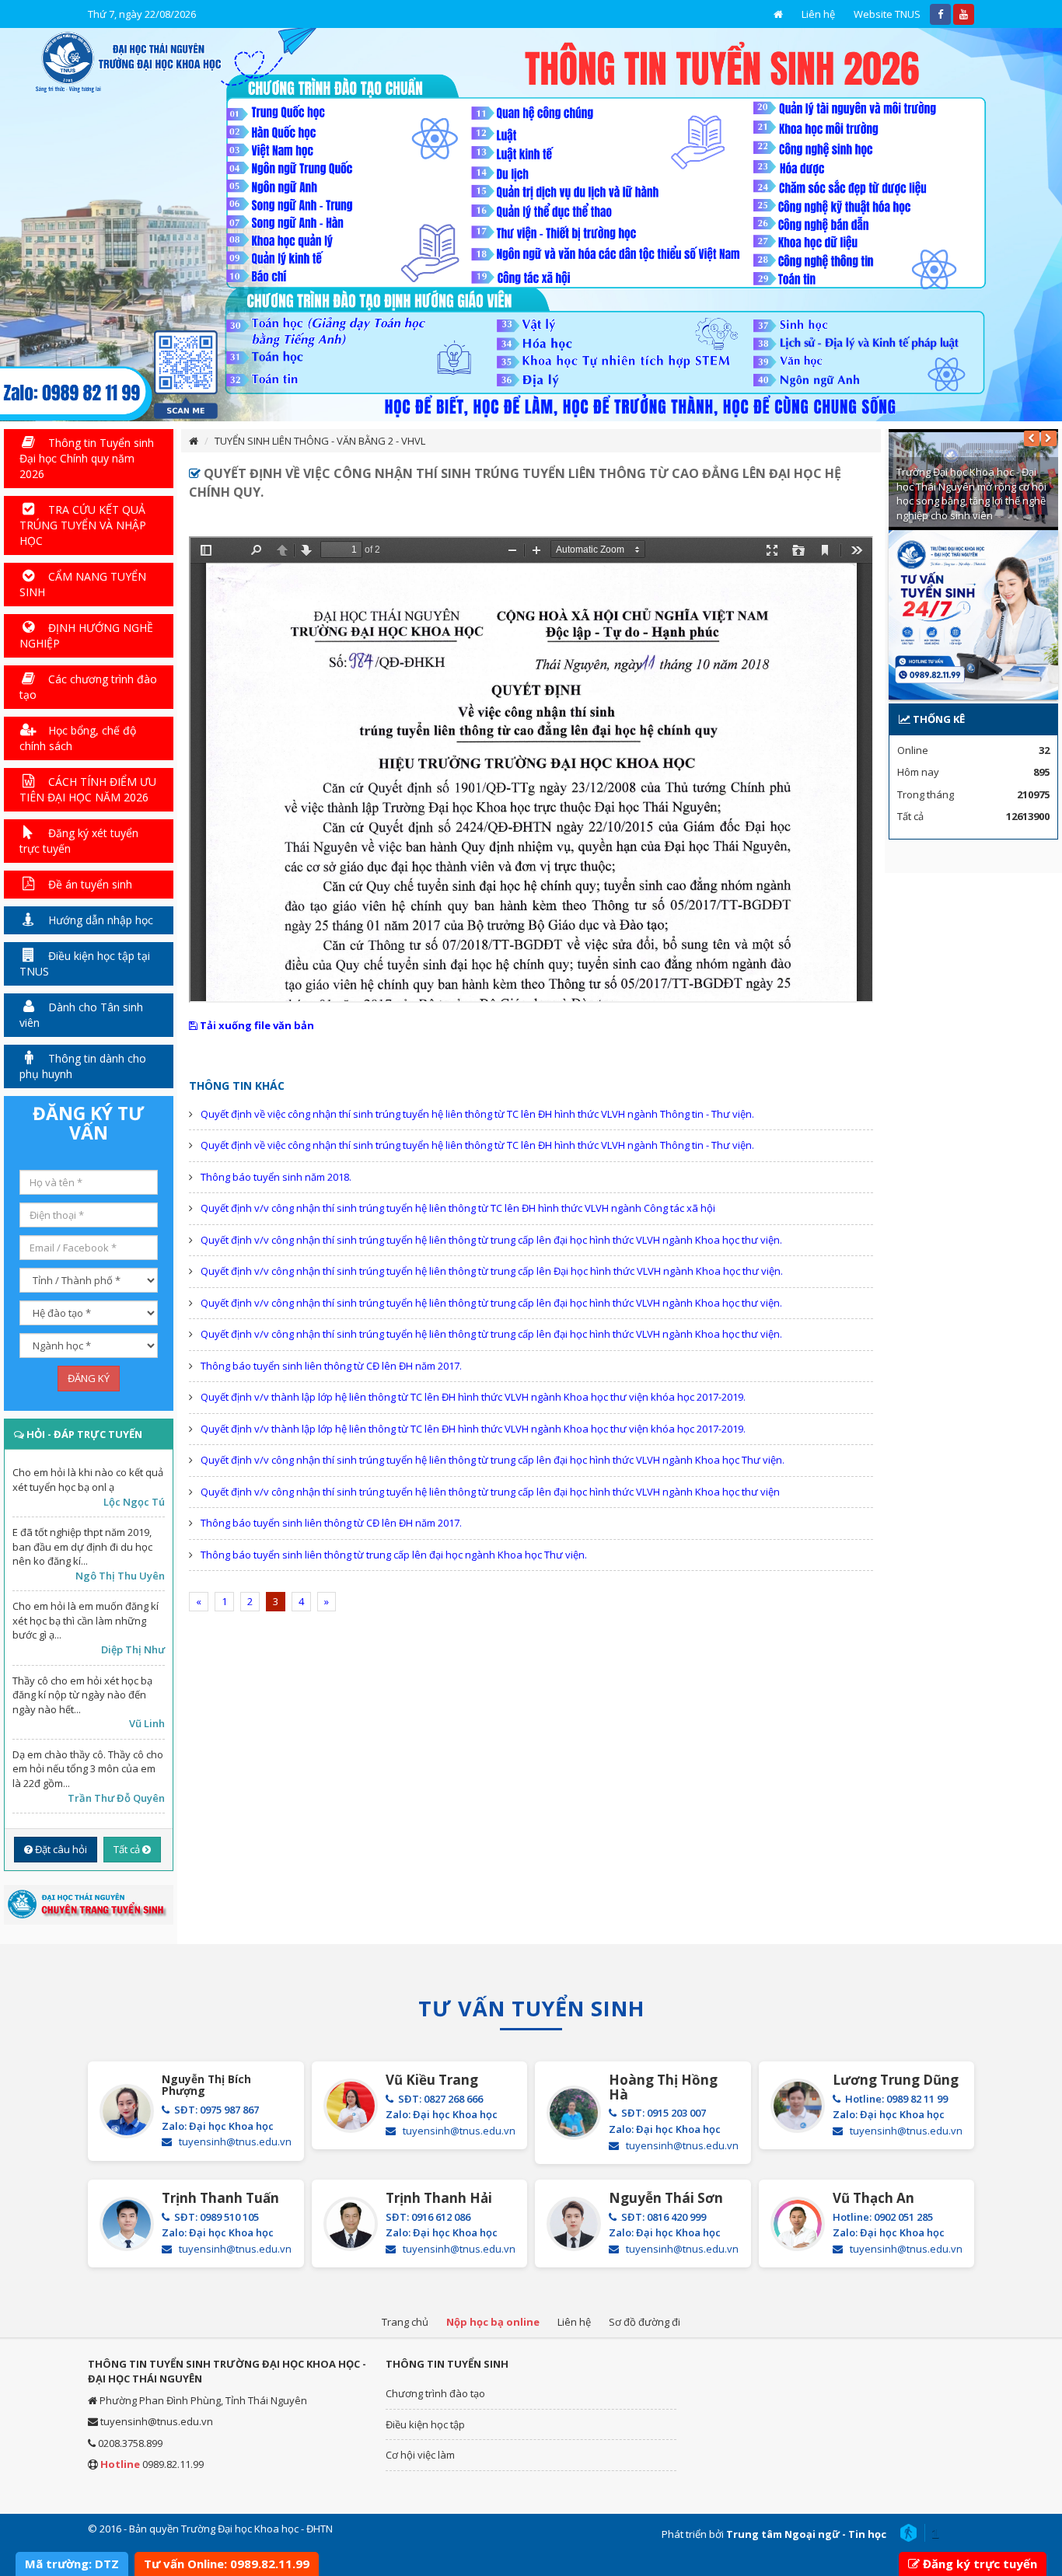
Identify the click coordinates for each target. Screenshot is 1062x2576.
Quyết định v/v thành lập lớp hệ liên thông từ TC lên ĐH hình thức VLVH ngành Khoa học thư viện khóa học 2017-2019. (473, 1397)
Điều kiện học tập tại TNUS (85, 963)
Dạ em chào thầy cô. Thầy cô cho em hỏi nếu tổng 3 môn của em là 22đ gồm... (88, 1769)
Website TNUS (887, 14)
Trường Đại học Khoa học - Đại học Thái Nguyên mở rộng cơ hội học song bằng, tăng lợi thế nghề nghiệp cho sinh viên (971, 494)
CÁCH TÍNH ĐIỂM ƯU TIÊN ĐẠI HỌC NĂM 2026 (88, 789)
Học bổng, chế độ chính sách (78, 738)
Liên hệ (818, 14)
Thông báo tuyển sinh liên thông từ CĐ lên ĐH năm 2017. (331, 1366)
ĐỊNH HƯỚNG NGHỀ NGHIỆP (86, 635)
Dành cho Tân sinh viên (81, 1015)
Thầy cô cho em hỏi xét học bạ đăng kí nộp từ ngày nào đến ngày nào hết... (82, 1695)
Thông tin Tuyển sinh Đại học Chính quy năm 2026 (87, 458)
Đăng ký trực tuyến (980, 2564)
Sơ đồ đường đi (645, 2322)
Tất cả (128, 1849)
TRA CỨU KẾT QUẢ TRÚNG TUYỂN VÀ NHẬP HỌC (83, 525)
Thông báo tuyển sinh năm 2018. (276, 1177)
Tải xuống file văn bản (256, 1025)
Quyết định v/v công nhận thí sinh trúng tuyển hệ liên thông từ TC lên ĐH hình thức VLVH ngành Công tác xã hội (458, 1208)
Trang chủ (405, 2322)
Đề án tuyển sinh (89, 884)
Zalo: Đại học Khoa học (218, 2126)
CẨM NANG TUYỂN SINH (83, 584)
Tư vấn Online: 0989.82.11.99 (227, 2564)
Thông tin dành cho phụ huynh (83, 1066)
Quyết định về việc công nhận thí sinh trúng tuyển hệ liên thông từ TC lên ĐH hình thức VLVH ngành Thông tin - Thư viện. (477, 1114)
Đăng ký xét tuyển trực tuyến (79, 841)
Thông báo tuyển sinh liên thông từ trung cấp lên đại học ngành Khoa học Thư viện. (394, 1555)
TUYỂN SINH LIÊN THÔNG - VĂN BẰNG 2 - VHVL (320, 441)
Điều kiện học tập (425, 2424)
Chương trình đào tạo (435, 2393)
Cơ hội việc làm (420, 2455)
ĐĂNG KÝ (89, 1378)
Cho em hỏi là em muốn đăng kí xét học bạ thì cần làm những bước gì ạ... (86, 1620)
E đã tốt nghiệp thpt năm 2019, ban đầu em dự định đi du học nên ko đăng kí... (82, 1546)
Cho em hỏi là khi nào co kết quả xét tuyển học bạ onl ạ (88, 1480)
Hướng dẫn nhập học (99, 920)
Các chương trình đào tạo (88, 687)
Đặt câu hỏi (60, 1849)
